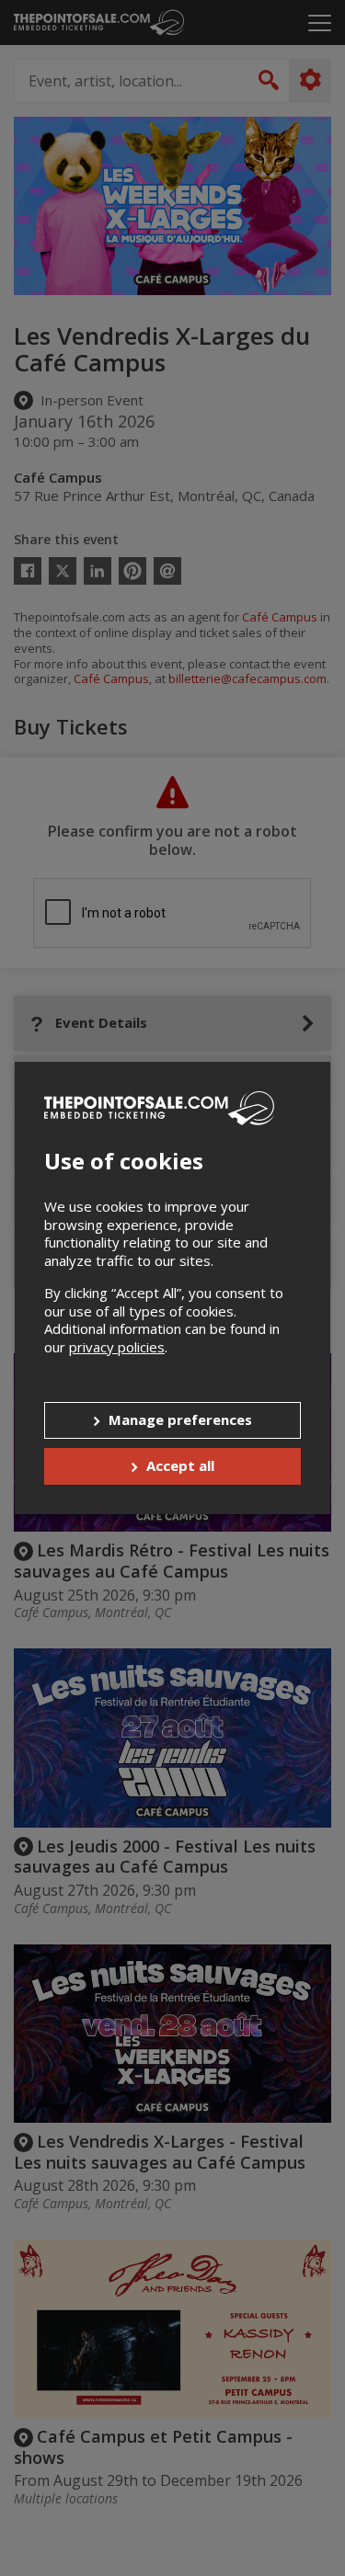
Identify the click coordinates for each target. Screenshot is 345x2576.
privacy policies (117, 1347)
